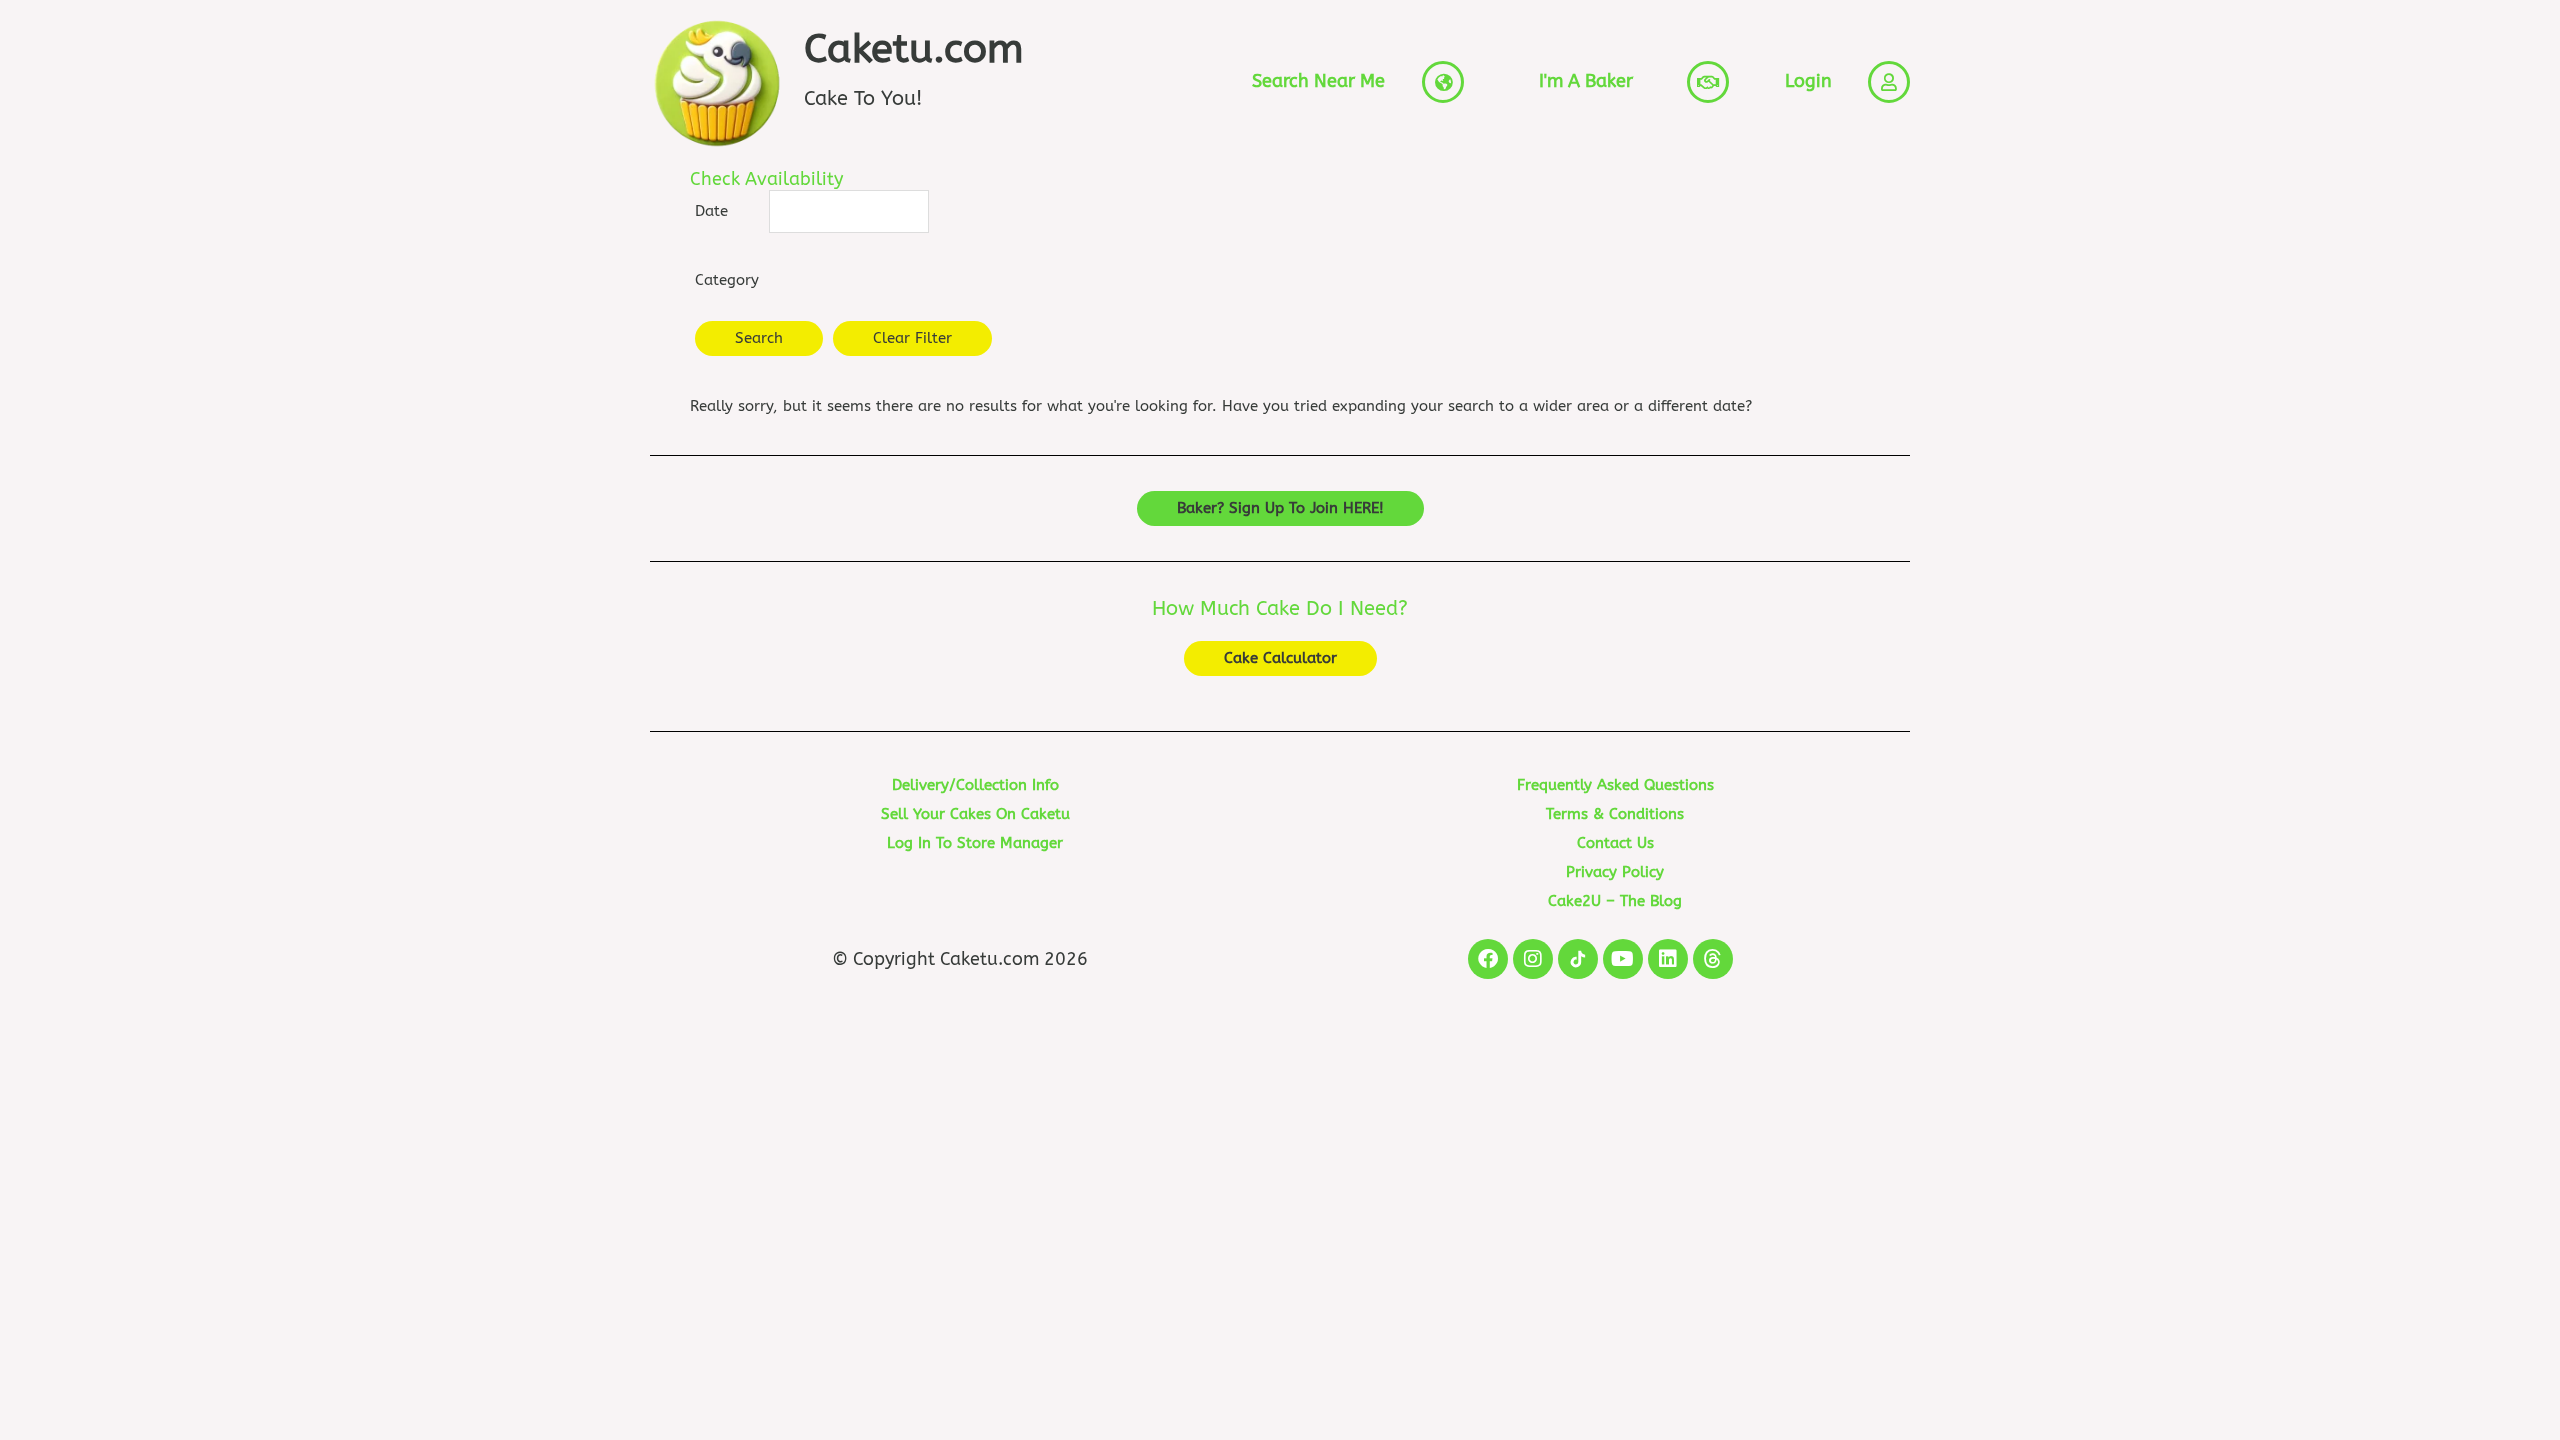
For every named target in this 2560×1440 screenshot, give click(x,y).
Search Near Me (1318, 81)
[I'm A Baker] (1708, 82)
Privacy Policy (1615, 872)
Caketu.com (914, 48)
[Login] (1889, 82)
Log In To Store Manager (975, 843)
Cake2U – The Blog (1615, 901)
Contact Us (1615, 843)
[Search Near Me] (1443, 82)
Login (1808, 81)
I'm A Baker (1586, 81)
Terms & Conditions (1615, 814)
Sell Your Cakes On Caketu (975, 814)
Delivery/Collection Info (975, 785)
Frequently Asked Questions (1615, 785)
